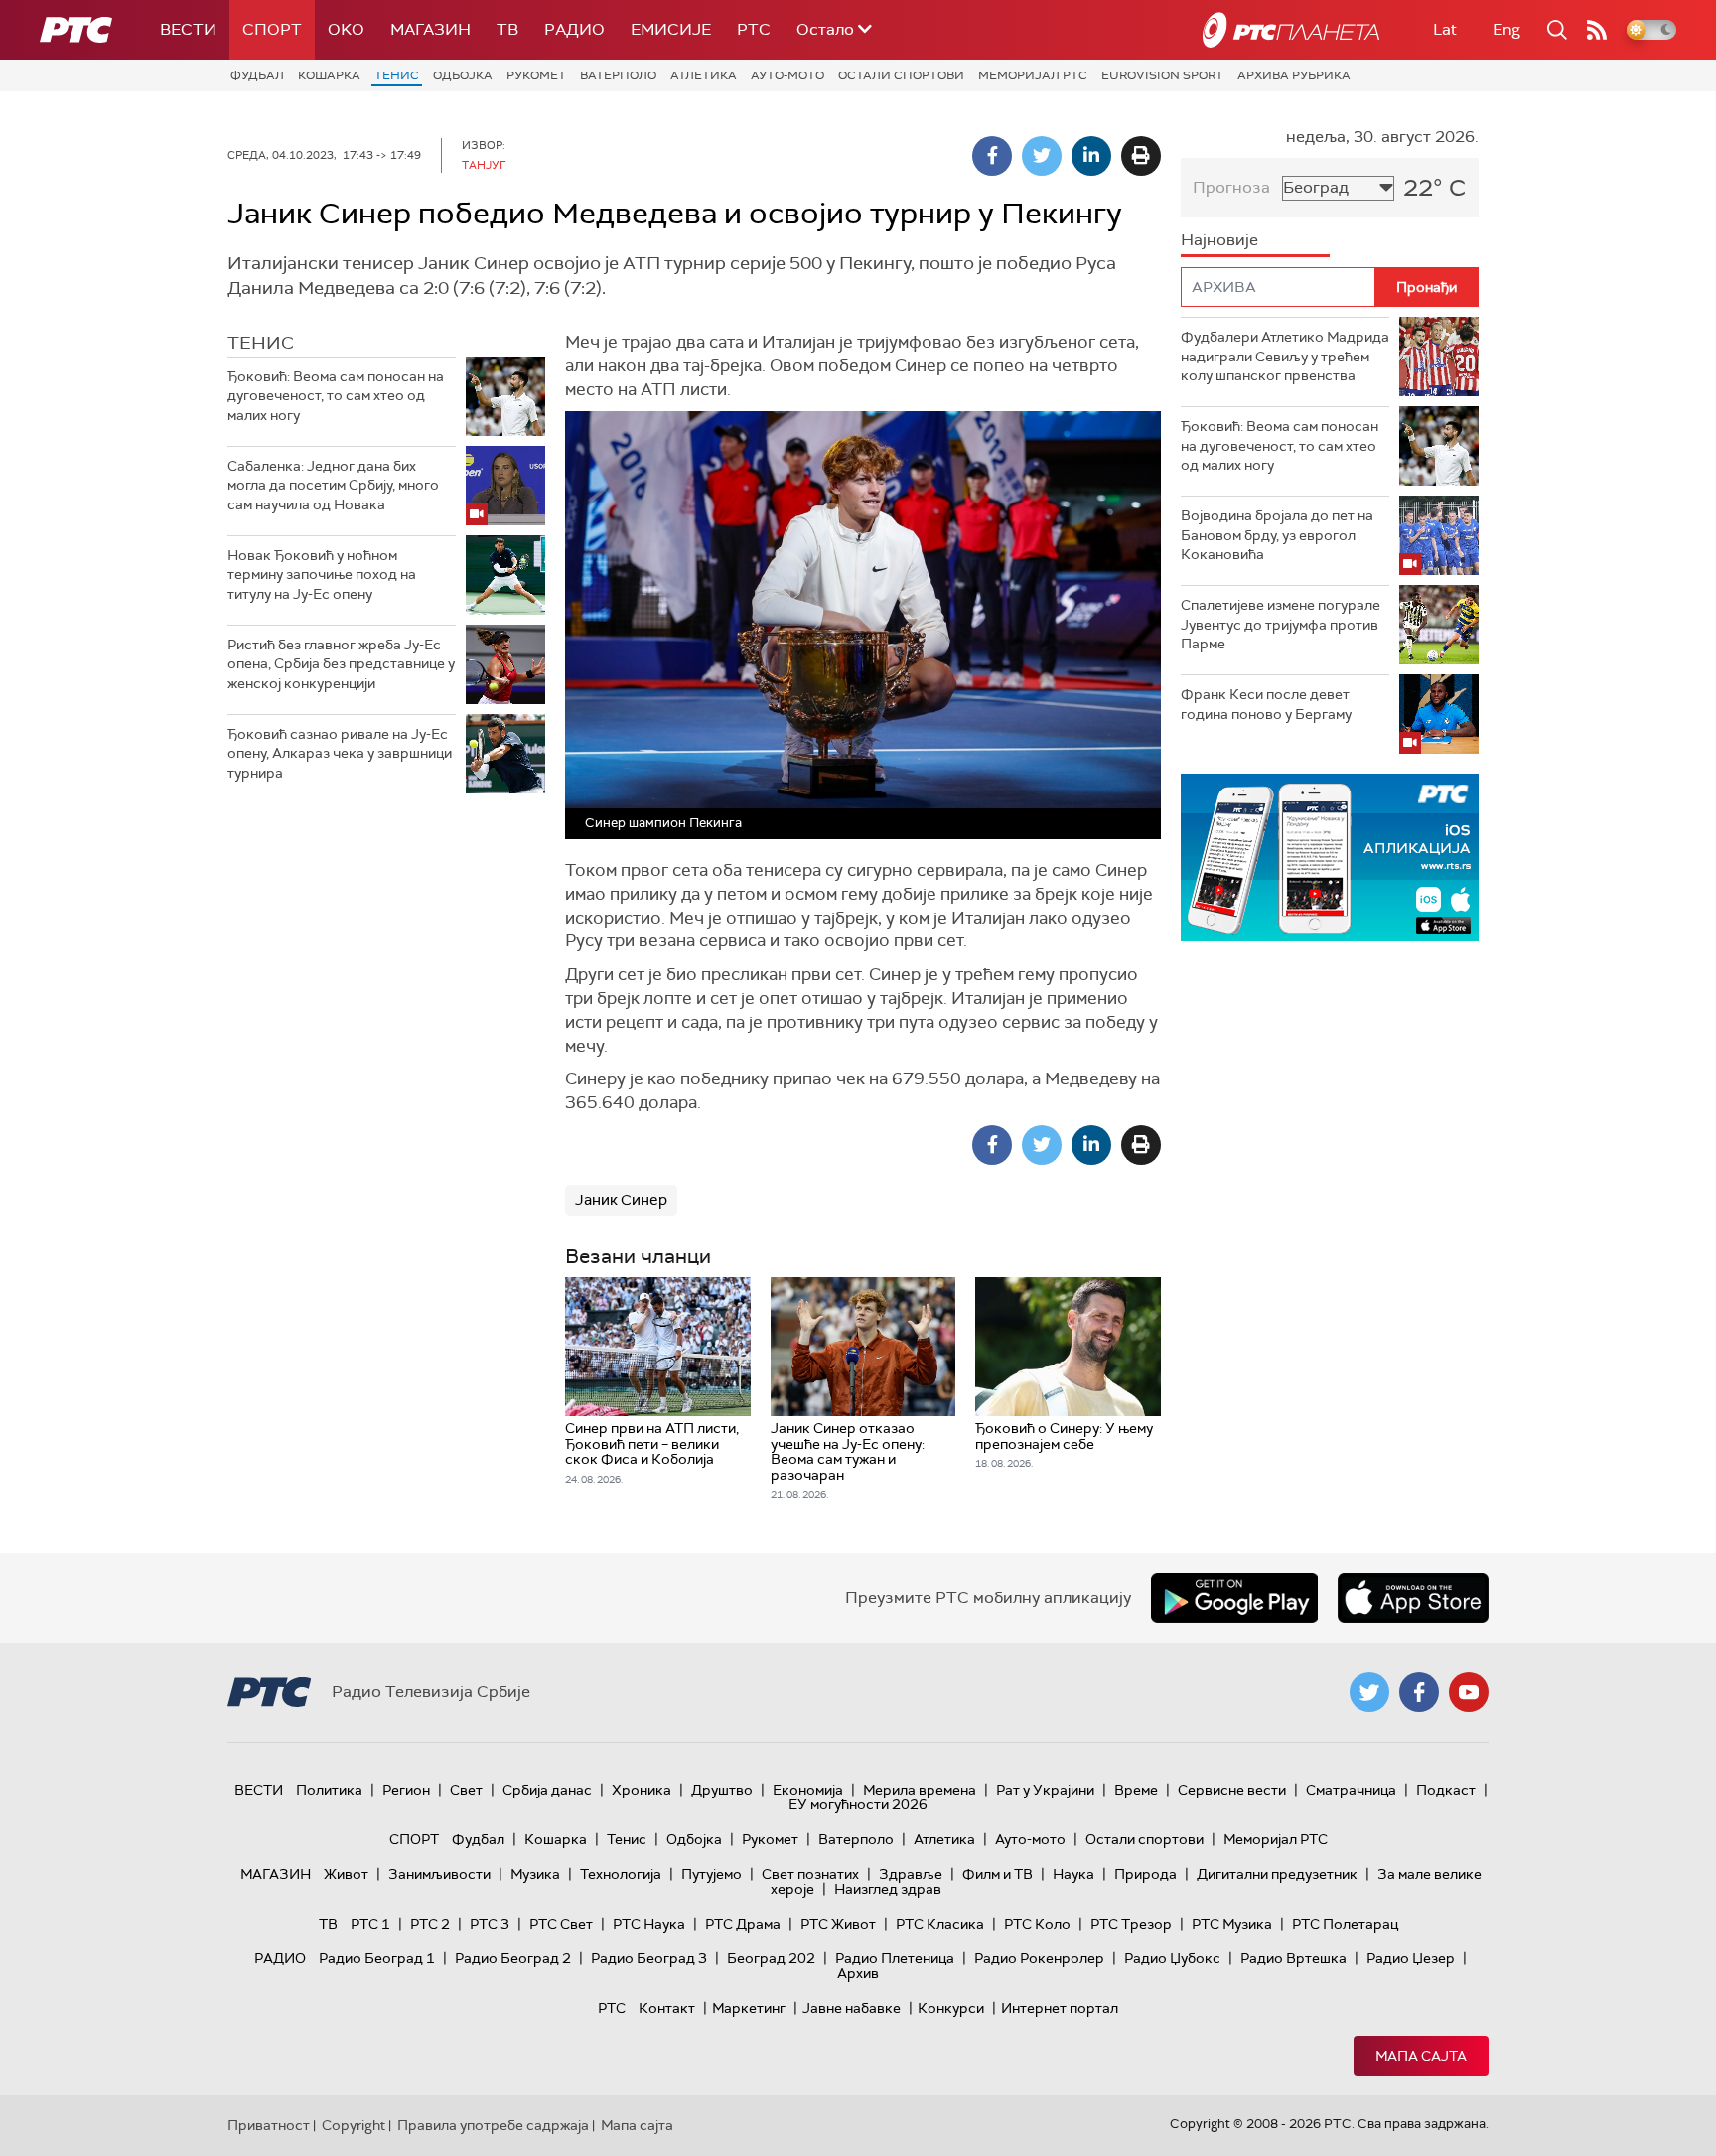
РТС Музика (1232, 1924)
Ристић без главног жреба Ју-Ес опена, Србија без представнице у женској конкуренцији (341, 664)
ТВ (507, 29)
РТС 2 (430, 1924)
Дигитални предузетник (1277, 1874)
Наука (1073, 1874)
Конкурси (951, 2008)
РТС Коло (1037, 1924)
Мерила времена (920, 1790)
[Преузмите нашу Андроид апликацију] (1234, 1598)
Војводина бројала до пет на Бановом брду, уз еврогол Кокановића (1277, 535)
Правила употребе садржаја (493, 2125)
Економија (808, 1790)
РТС (754, 29)
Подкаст (1446, 1790)
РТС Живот (838, 1924)
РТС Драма (743, 1924)
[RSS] (1597, 30)
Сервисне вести (1232, 1790)
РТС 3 (490, 1924)
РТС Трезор (1131, 1924)
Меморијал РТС (1033, 75)
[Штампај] (1141, 156)
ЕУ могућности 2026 (858, 1804)
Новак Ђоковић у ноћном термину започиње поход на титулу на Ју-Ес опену (322, 575)
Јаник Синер (621, 1200)
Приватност (269, 2125)
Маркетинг (749, 2008)
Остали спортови (901, 75)
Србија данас (547, 1790)
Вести (188, 29)
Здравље (911, 1874)
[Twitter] (1042, 156)
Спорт (272, 29)
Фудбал (257, 75)
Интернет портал (1060, 2008)
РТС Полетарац (1345, 1924)
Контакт (667, 2008)
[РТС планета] (1291, 30)
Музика (535, 1874)
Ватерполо (618, 75)
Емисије (671, 29)
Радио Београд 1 (377, 1958)
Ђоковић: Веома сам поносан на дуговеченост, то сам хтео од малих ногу (336, 396)
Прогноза (1231, 187)
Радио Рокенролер (1039, 1958)
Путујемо (712, 1874)
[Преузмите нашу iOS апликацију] (1413, 1598)
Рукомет (536, 75)
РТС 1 (370, 1924)
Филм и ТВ (998, 1874)
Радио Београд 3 (649, 1958)
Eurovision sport (1162, 75)
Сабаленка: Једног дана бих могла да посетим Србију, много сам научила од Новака (333, 485)
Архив (858, 1973)
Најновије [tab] (1219, 240)
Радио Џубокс (1172, 1958)
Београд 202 (771, 1958)
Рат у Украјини (1045, 1790)
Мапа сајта (1421, 2056)
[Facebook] (992, 156)
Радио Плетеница (895, 1958)
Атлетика (704, 75)
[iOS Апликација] (1330, 858)
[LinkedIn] (1091, 156)
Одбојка (463, 75)
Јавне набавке (852, 2008)
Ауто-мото (787, 75)
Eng (1506, 29)
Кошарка (329, 75)
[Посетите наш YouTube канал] (1469, 1692)
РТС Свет (561, 1924)
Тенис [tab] (261, 343)
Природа (1145, 1874)
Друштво (722, 1790)
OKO (346, 29)
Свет (466, 1790)
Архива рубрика (1294, 75)
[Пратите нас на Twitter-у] (1369, 1692)
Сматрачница (1351, 1790)
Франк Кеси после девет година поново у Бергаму (1266, 704)
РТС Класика (940, 1924)
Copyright (354, 2125)
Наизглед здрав (888, 1889)
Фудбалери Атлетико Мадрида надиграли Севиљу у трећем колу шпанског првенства (1285, 356)
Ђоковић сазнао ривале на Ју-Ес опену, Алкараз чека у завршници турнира (340, 753)
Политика (329, 1790)
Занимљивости (439, 1874)
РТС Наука (649, 1924)
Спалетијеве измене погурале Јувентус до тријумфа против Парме (1281, 624)
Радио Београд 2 (513, 1958)
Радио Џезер (1411, 1958)
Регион (406, 1790)
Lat (1445, 29)
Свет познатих (810, 1874)
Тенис (397, 75)
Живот (346, 1874)
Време (1136, 1790)
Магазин (430, 29)
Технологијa (621, 1874)
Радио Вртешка (1293, 1958)
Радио (574, 29)
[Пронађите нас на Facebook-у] (1419, 1692)
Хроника (642, 1790)
